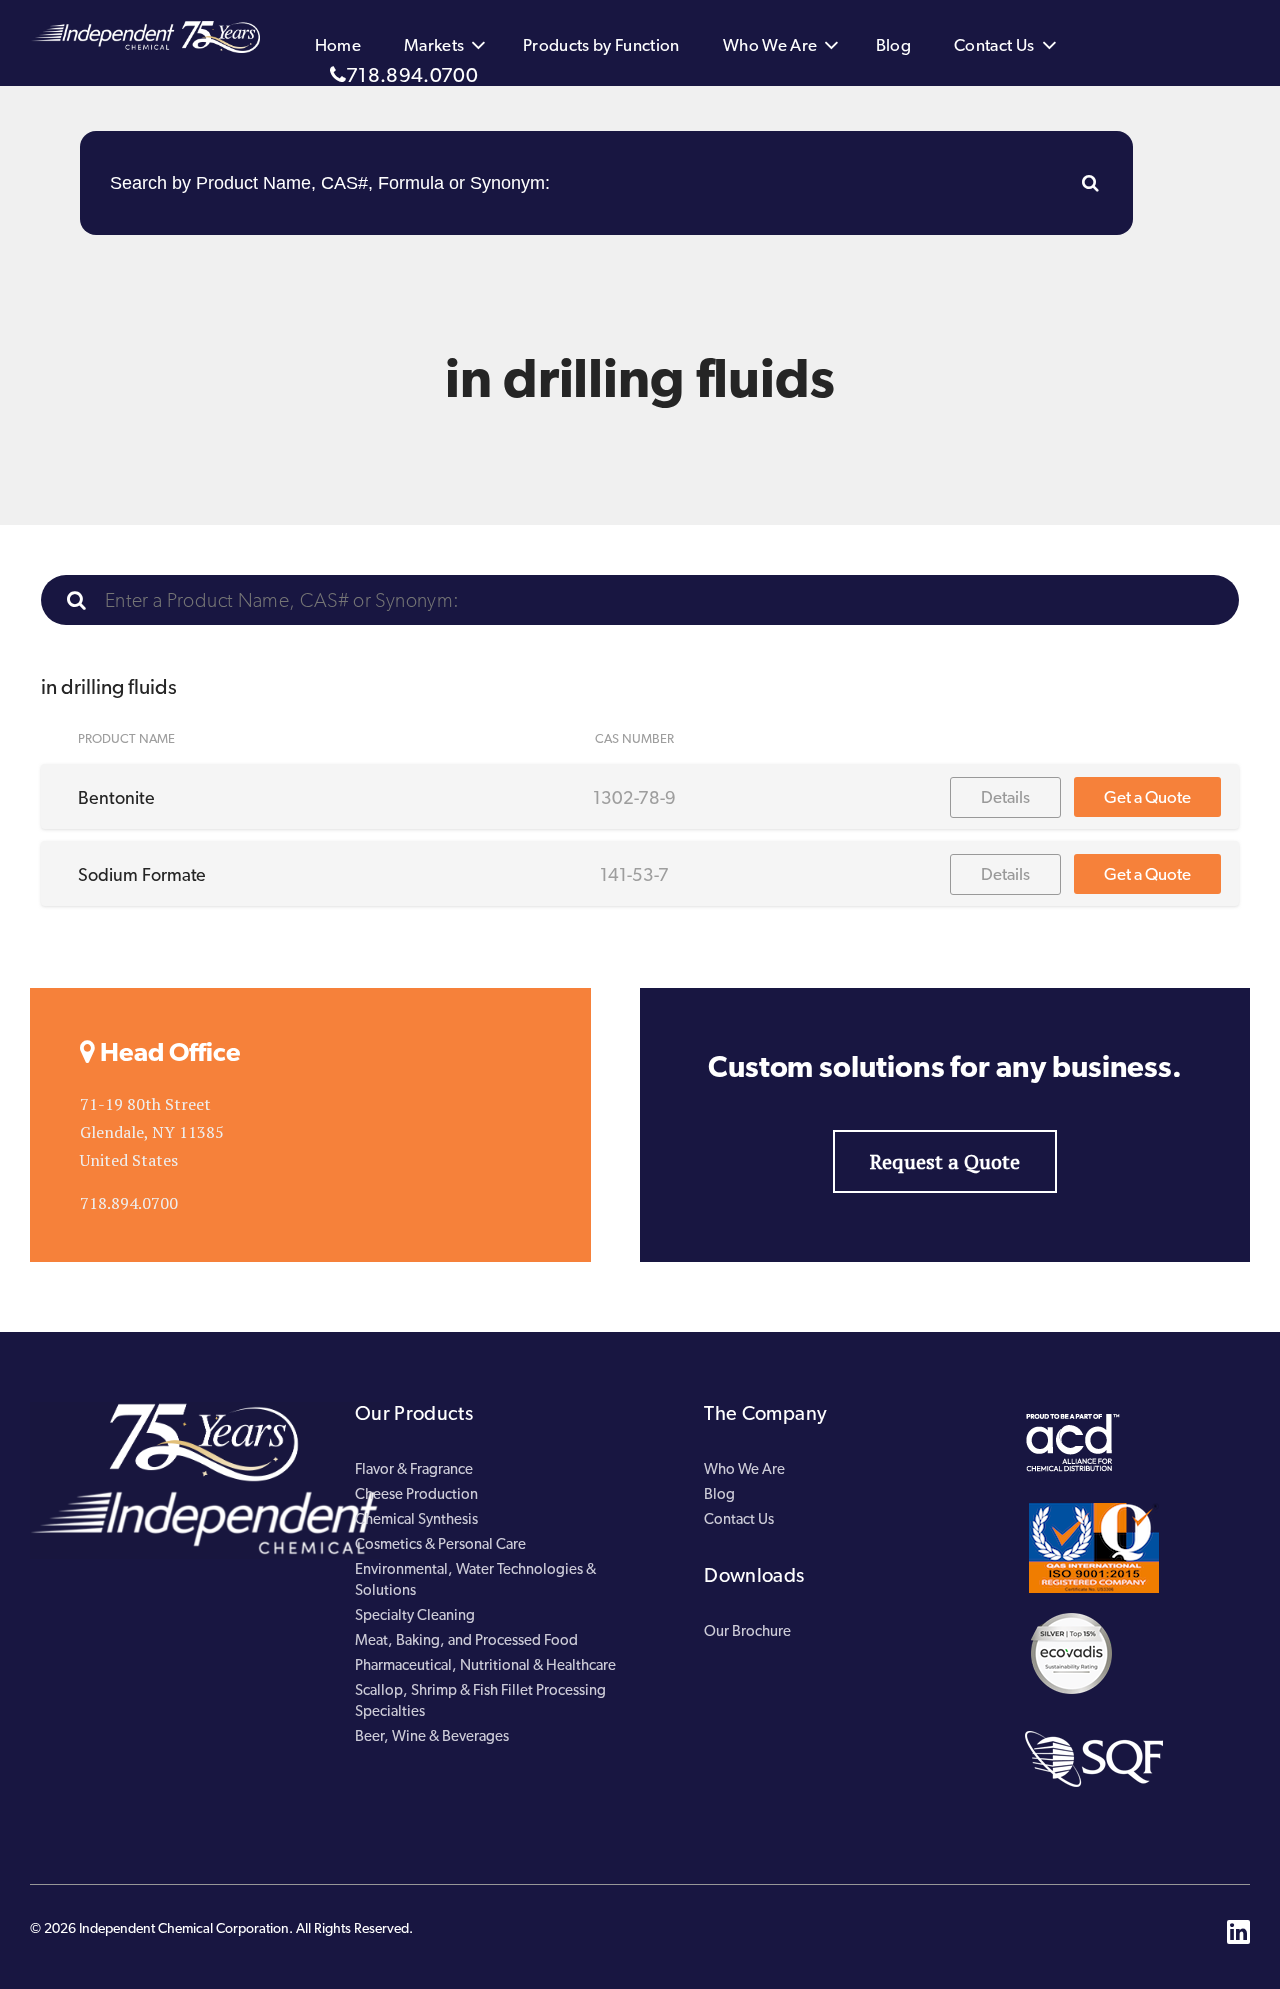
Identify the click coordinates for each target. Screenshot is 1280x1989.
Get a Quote (1147, 797)
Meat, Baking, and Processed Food (466, 1640)
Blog (893, 45)
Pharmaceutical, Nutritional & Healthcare (485, 1665)
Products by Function (601, 45)
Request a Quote (945, 1161)
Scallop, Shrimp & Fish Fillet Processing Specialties (480, 1700)
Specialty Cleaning (415, 1615)
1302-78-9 (634, 797)
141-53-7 (634, 874)
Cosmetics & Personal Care (440, 1544)
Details (1005, 797)
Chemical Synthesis (416, 1519)
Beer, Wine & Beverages (432, 1736)
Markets (434, 45)
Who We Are (770, 45)
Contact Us (994, 45)
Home (338, 45)
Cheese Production (416, 1494)
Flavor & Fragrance (414, 1469)
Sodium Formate (142, 874)
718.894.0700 (412, 75)
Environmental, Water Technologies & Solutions (475, 1579)
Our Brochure (747, 1631)
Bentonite (116, 797)
